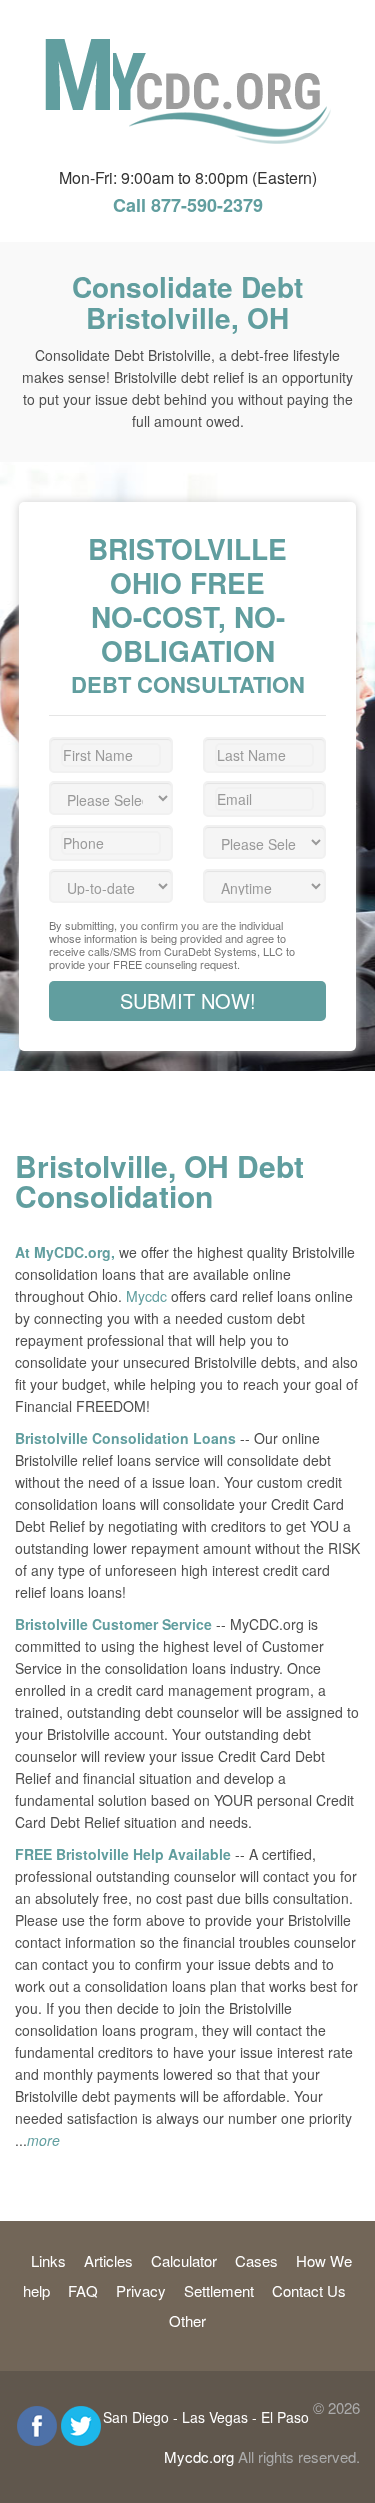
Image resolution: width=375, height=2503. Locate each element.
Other (187, 2320)
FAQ (83, 2290)
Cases (256, 2260)
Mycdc (146, 1296)
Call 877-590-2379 (188, 205)
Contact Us (309, 2290)
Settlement (219, 2290)
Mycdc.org (199, 2456)
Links (48, 2260)
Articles (108, 2260)
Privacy (141, 2290)
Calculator (184, 2260)
